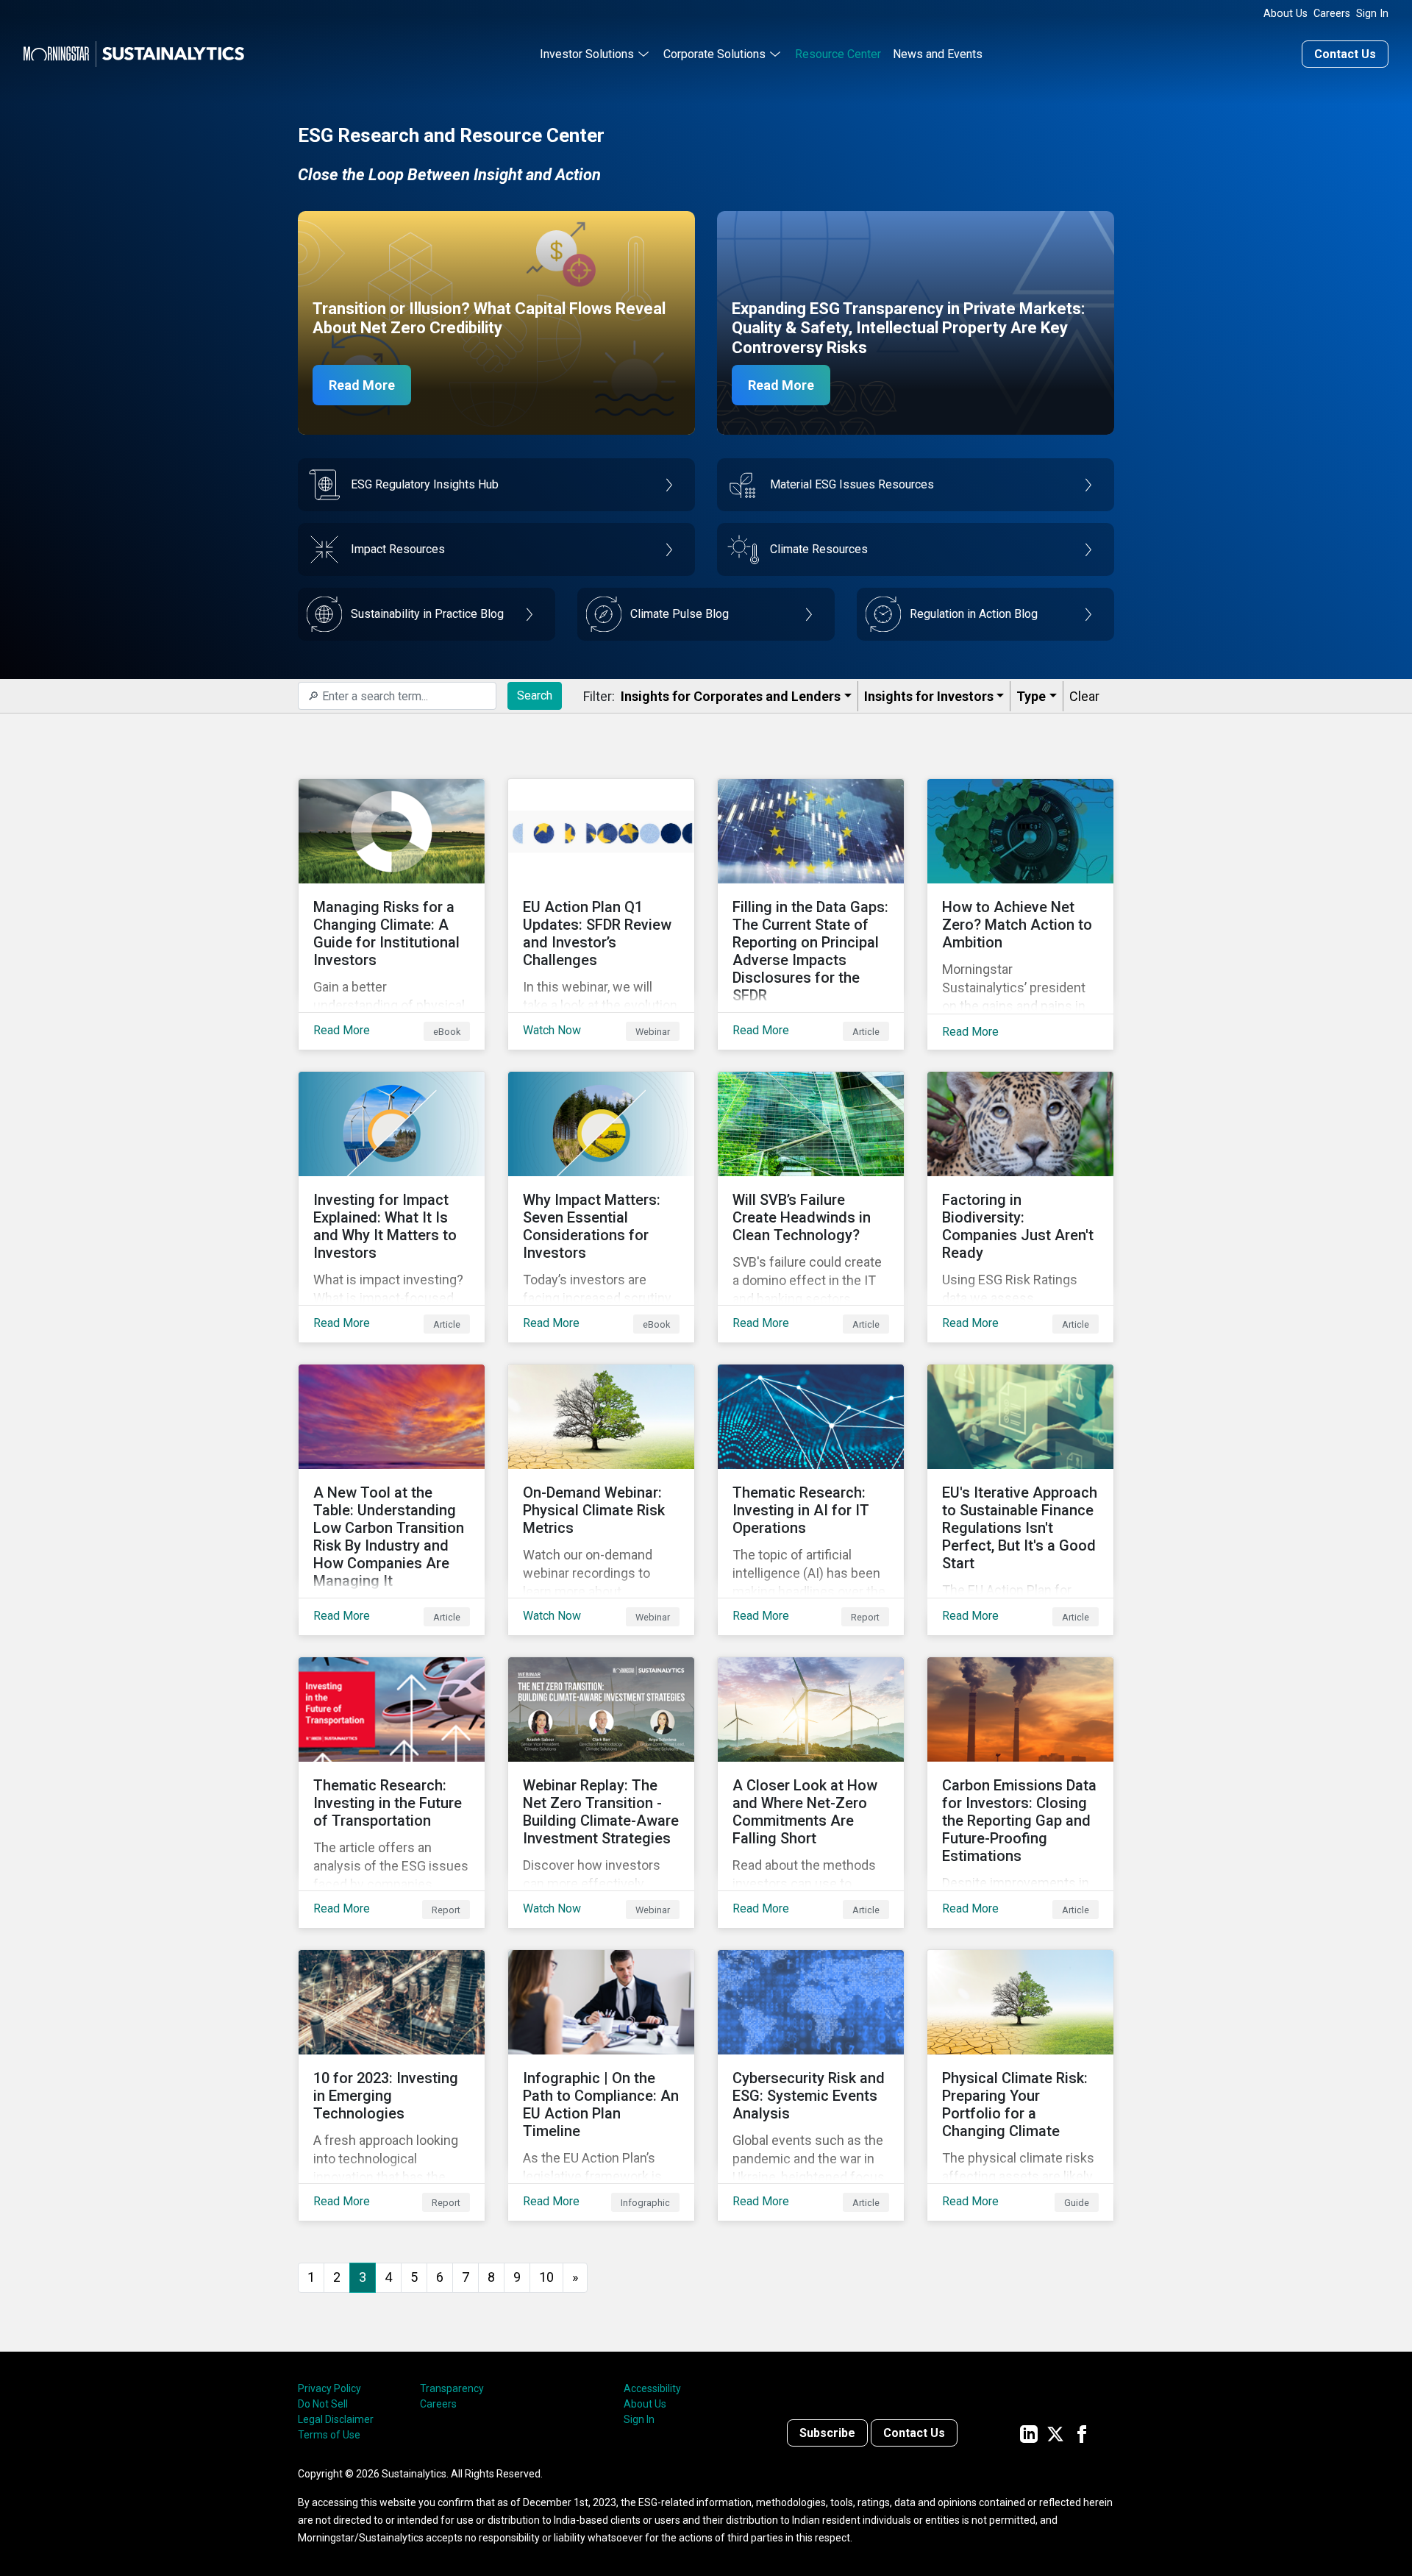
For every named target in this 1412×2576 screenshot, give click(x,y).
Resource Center (838, 54)
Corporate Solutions (714, 54)
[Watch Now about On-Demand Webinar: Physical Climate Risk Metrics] (601, 1500)
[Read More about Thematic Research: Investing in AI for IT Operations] (811, 1500)
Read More (362, 385)
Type (1031, 696)
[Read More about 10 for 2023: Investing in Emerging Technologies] (392, 2085)
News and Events (938, 54)
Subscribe (827, 2433)
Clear (1084, 696)
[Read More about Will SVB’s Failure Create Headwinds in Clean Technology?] (811, 1207)
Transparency (452, 2388)
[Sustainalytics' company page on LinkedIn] (1029, 2433)
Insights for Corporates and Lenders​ (731, 696)
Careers (1332, 14)
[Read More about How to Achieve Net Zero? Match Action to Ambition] (1020, 914)
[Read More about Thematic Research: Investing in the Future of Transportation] (392, 1793)
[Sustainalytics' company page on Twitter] (1055, 2433)
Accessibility (652, 2388)
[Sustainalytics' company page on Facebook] (1082, 2433)
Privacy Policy (329, 2388)
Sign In (1372, 14)
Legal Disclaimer (336, 2419)
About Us (1286, 14)
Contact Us (1345, 54)
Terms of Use (329, 2435)
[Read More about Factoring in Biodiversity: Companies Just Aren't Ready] (1020, 1207)
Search (535, 695)
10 (546, 2277)
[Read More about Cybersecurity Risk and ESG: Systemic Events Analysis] (811, 2085)
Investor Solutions (587, 54)
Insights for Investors (929, 696)
